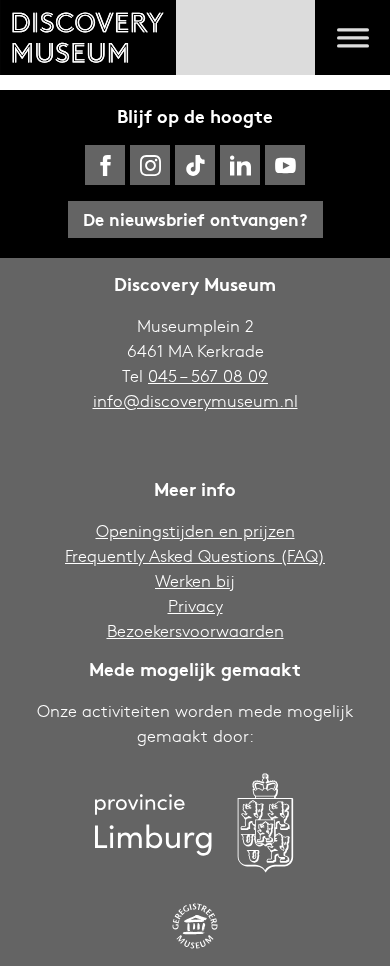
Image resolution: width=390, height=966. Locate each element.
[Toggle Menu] (353, 38)
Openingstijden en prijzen (195, 530)
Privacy (195, 605)
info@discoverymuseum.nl (195, 400)
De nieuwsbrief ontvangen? (195, 218)
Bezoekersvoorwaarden (195, 630)
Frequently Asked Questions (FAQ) (195, 555)
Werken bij (195, 580)
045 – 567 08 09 (208, 375)
